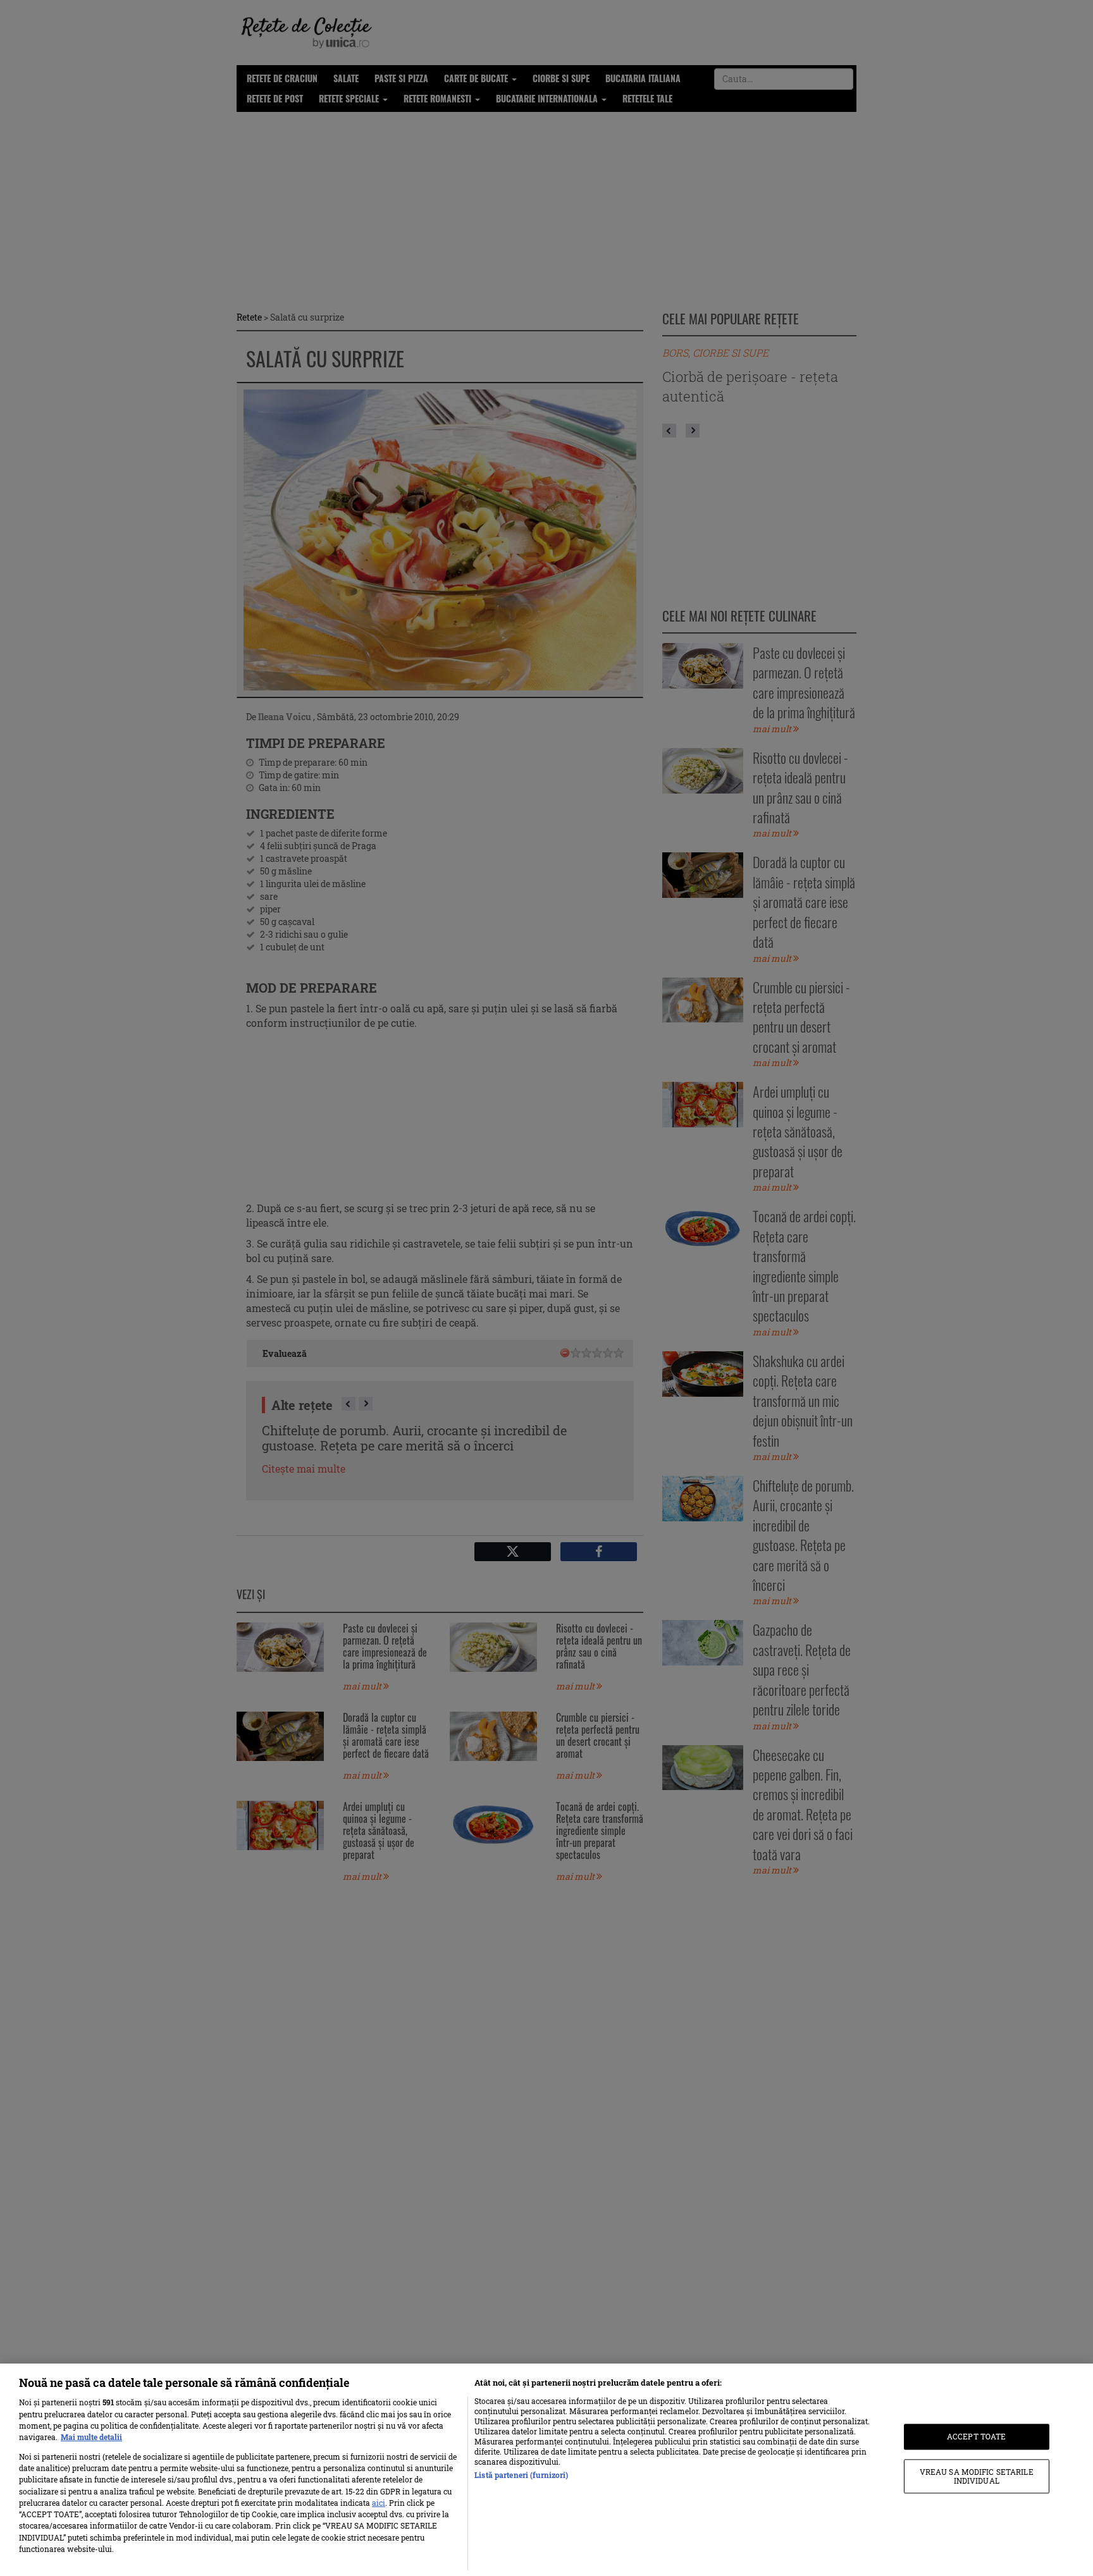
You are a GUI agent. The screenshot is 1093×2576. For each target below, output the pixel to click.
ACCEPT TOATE (976, 2437)
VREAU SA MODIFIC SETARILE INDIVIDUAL (977, 2476)
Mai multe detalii (91, 2437)
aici (379, 2503)
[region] (546, 2470)
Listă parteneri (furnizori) (521, 2475)
